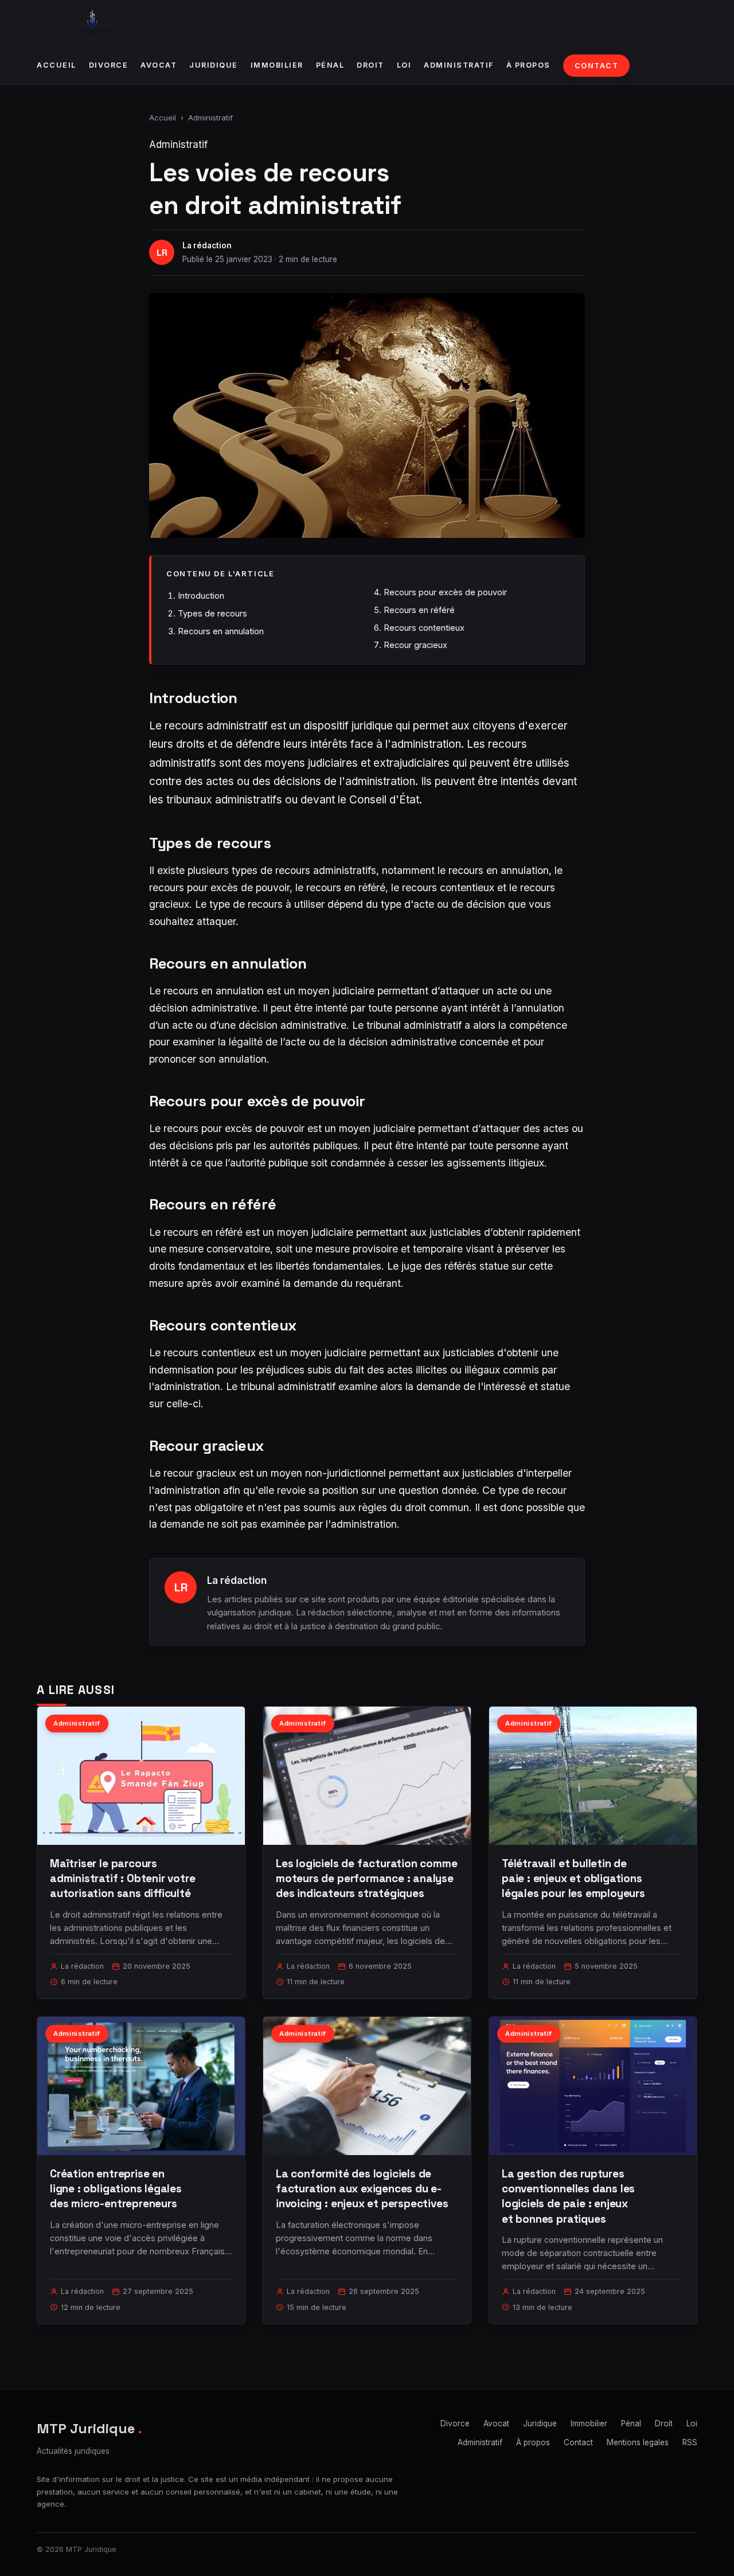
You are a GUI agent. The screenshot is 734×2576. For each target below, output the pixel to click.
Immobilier (277, 65)
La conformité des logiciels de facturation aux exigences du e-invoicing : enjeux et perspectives (362, 2189)
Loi (404, 65)
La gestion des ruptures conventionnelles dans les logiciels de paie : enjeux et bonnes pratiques (568, 2196)
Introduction (201, 596)
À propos (528, 65)
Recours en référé (419, 610)
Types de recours (212, 613)
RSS (690, 2442)
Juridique (214, 65)
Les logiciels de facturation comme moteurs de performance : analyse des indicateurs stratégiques (367, 1878)
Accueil (56, 65)
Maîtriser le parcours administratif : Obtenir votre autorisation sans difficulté (123, 1878)
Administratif (459, 65)
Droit (370, 65)
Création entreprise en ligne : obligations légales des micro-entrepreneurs (116, 2189)
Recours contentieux (424, 628)
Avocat (159, 65)
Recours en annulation (221, 631)
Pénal (330, 65)
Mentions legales (638, 2442)
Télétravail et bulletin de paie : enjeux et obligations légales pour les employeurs (573, 1878)
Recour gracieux (415, 645)
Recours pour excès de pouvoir (445, 592)
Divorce (109, 65)
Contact (597, 66)
